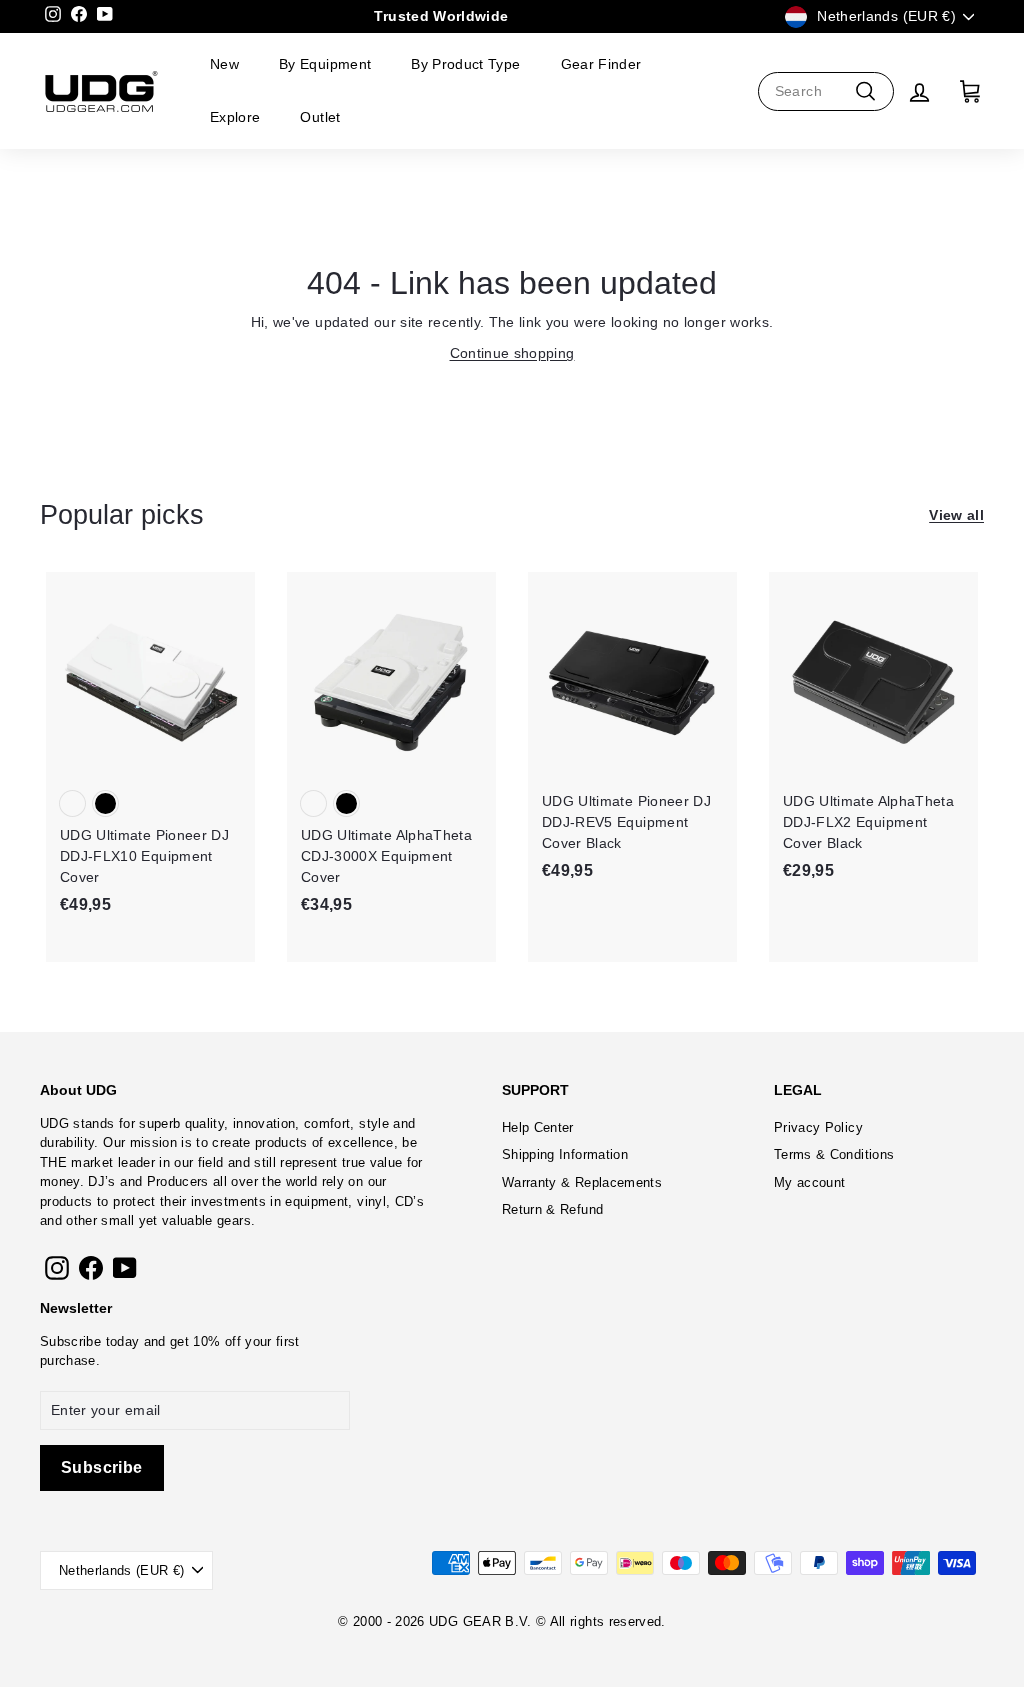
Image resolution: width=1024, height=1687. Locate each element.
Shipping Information (565, 1154)
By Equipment (325, 64)
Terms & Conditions (834, 1154)
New (224, 64)
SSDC (530, 1644)
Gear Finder (601, 64)
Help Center (538, 1127)
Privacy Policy (818, 1127)
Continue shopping (512, 353)
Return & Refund (552, 1209)
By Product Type (465, 64)
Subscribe (70, 1341)
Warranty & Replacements (582, 1182)
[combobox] (826, 91)
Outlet (320, 117)
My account (810, 1182)
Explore (235, 117)
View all (956, 515)
